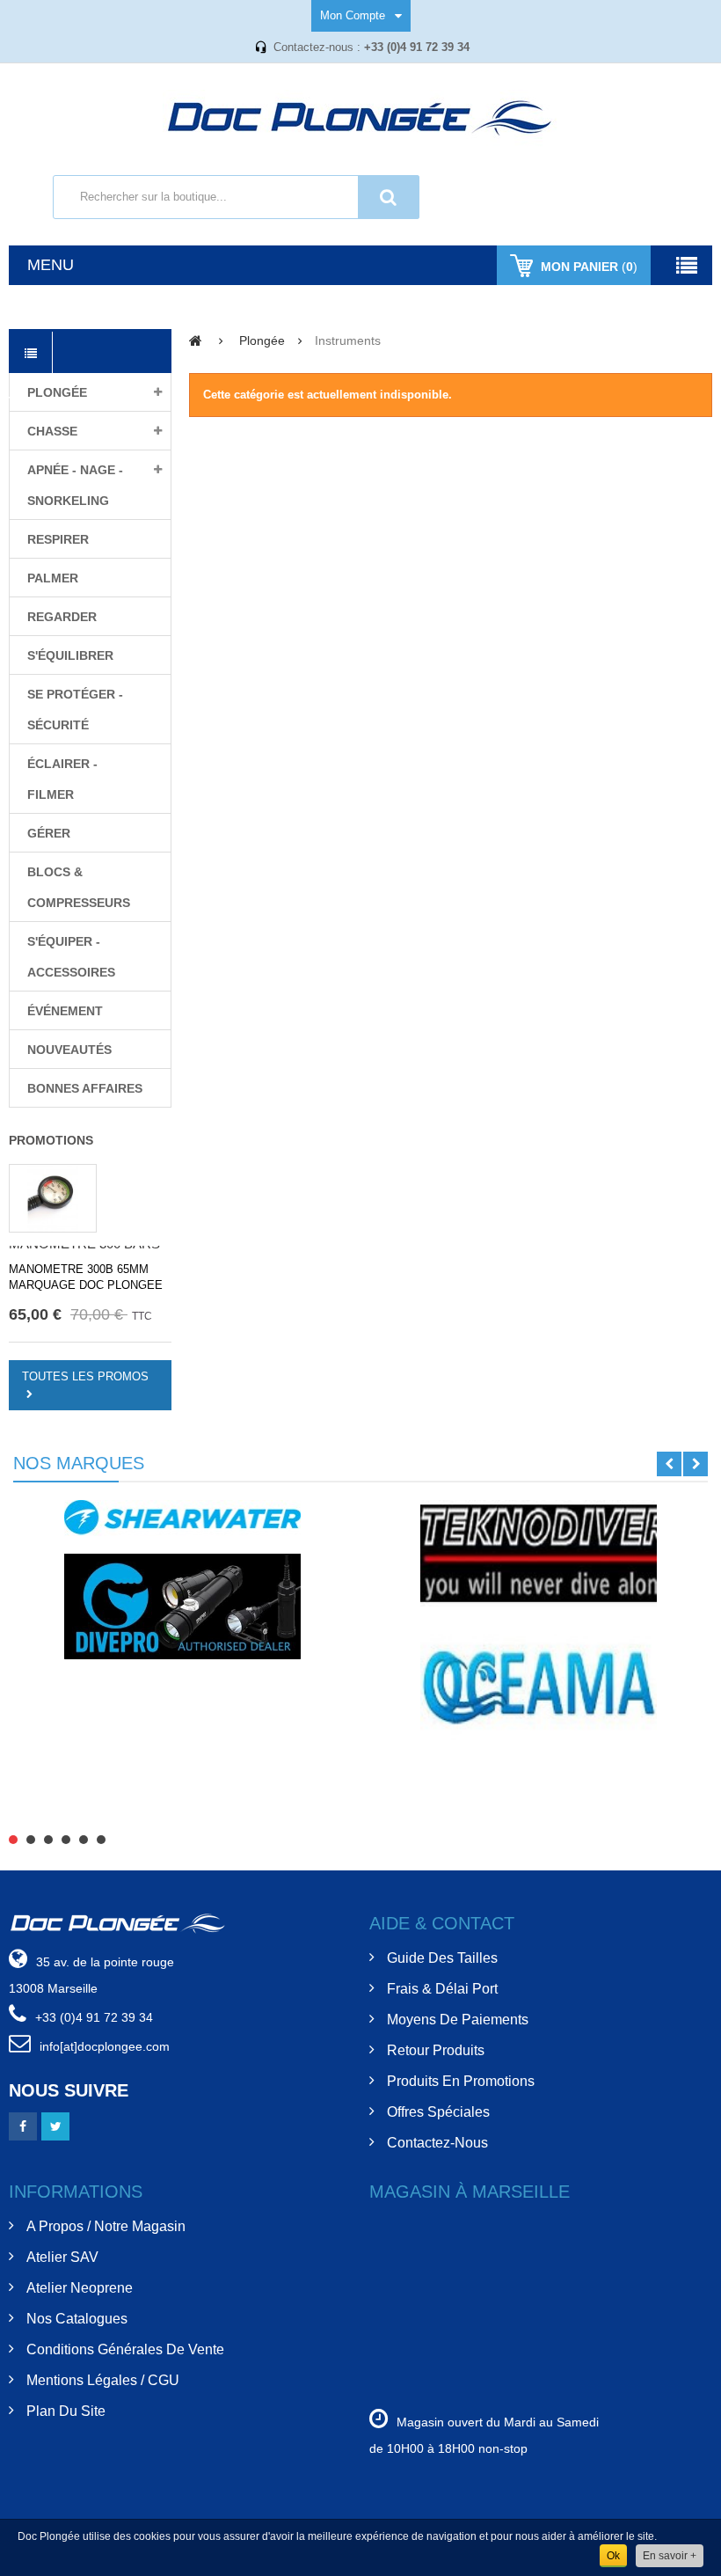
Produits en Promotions (461, 2081)
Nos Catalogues (77, 2319)
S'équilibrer (70, 655)
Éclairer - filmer (62, 779)
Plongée (57, 392)
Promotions (51, 1140)
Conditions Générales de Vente (125, 2349)
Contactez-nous (437, 2143)
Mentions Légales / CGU (103, 2380)
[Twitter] (55, 2126)
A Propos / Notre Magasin (106, 2226)
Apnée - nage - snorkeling (75, 485)
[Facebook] (23, 2126)
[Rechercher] (389, 197)
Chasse (52, 431)
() (589, 267)
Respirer (58, 539)
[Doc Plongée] (360, 119)
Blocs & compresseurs (79, 887)
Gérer (49, 833)
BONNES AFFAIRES (85, 1088)
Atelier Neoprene (80, 2288)
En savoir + (670, 2556)
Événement (65, 1011)
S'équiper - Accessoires (71, 957)
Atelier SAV (62, 2257)
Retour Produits (436, 2050)
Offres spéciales (438, 2112)
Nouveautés (69, 1050)
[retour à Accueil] (196, 340)
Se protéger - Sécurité (75, 710)
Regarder (62, 617)
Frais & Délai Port (442, 1989)
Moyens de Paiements (458, 2020)
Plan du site (66, 2411)
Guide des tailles (442, 1958)
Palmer (53, 578)
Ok (613, 2556)
